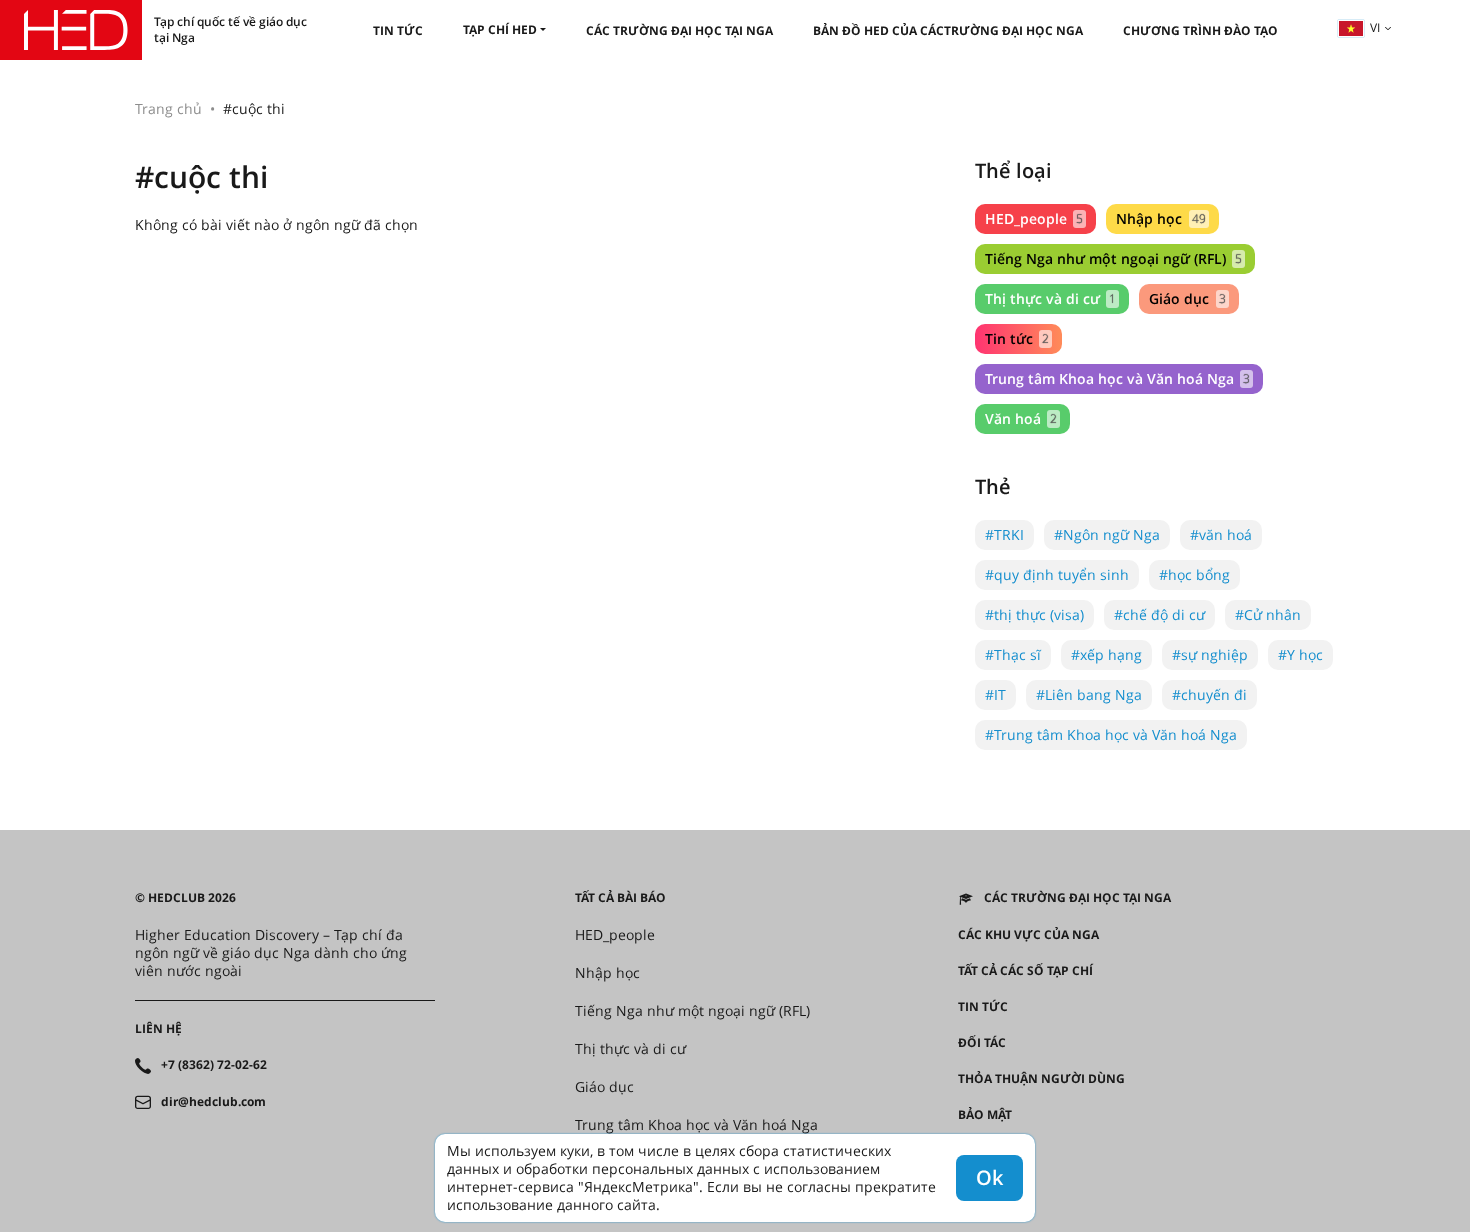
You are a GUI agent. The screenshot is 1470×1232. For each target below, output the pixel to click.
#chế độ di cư (1159, 614)
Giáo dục (1187, 298)
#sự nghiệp (1210, 654)
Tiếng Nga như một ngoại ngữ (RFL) (1113, 258)
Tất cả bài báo (620, 898)
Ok (989, 1177)
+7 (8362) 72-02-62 (214, 1065)
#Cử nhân (1268, 614)
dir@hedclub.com (213, 1102)
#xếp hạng (1106, 654)
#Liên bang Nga (1089, 694)
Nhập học (1160, 218)
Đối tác (982, 1043)
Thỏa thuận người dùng (1041, 1079)
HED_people (1034, 218)
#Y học (1300, 654)
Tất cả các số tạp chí (1025, 971)
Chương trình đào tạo (1200, 30)
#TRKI (1004, 534)
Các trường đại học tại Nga (679, 30)
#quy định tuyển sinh (1057, 574)
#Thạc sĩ (1013, 654)
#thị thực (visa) (1034, 614)
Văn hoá (1021, 418)
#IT (995, 694)
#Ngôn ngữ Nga (1107, 534)
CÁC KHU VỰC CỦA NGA (1028, 935)
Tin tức (398, 30)
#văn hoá (1221, 534)
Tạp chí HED (500, 29)
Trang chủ (168, 108)
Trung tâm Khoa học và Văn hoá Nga (1117, 378)
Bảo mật (985, 1115)
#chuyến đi (1209, 694)
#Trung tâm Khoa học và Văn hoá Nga (1111, 734)
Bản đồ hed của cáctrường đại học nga (948, 30)
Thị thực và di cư (1050, 298)
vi (1375, 27)
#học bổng (1194, 574)
